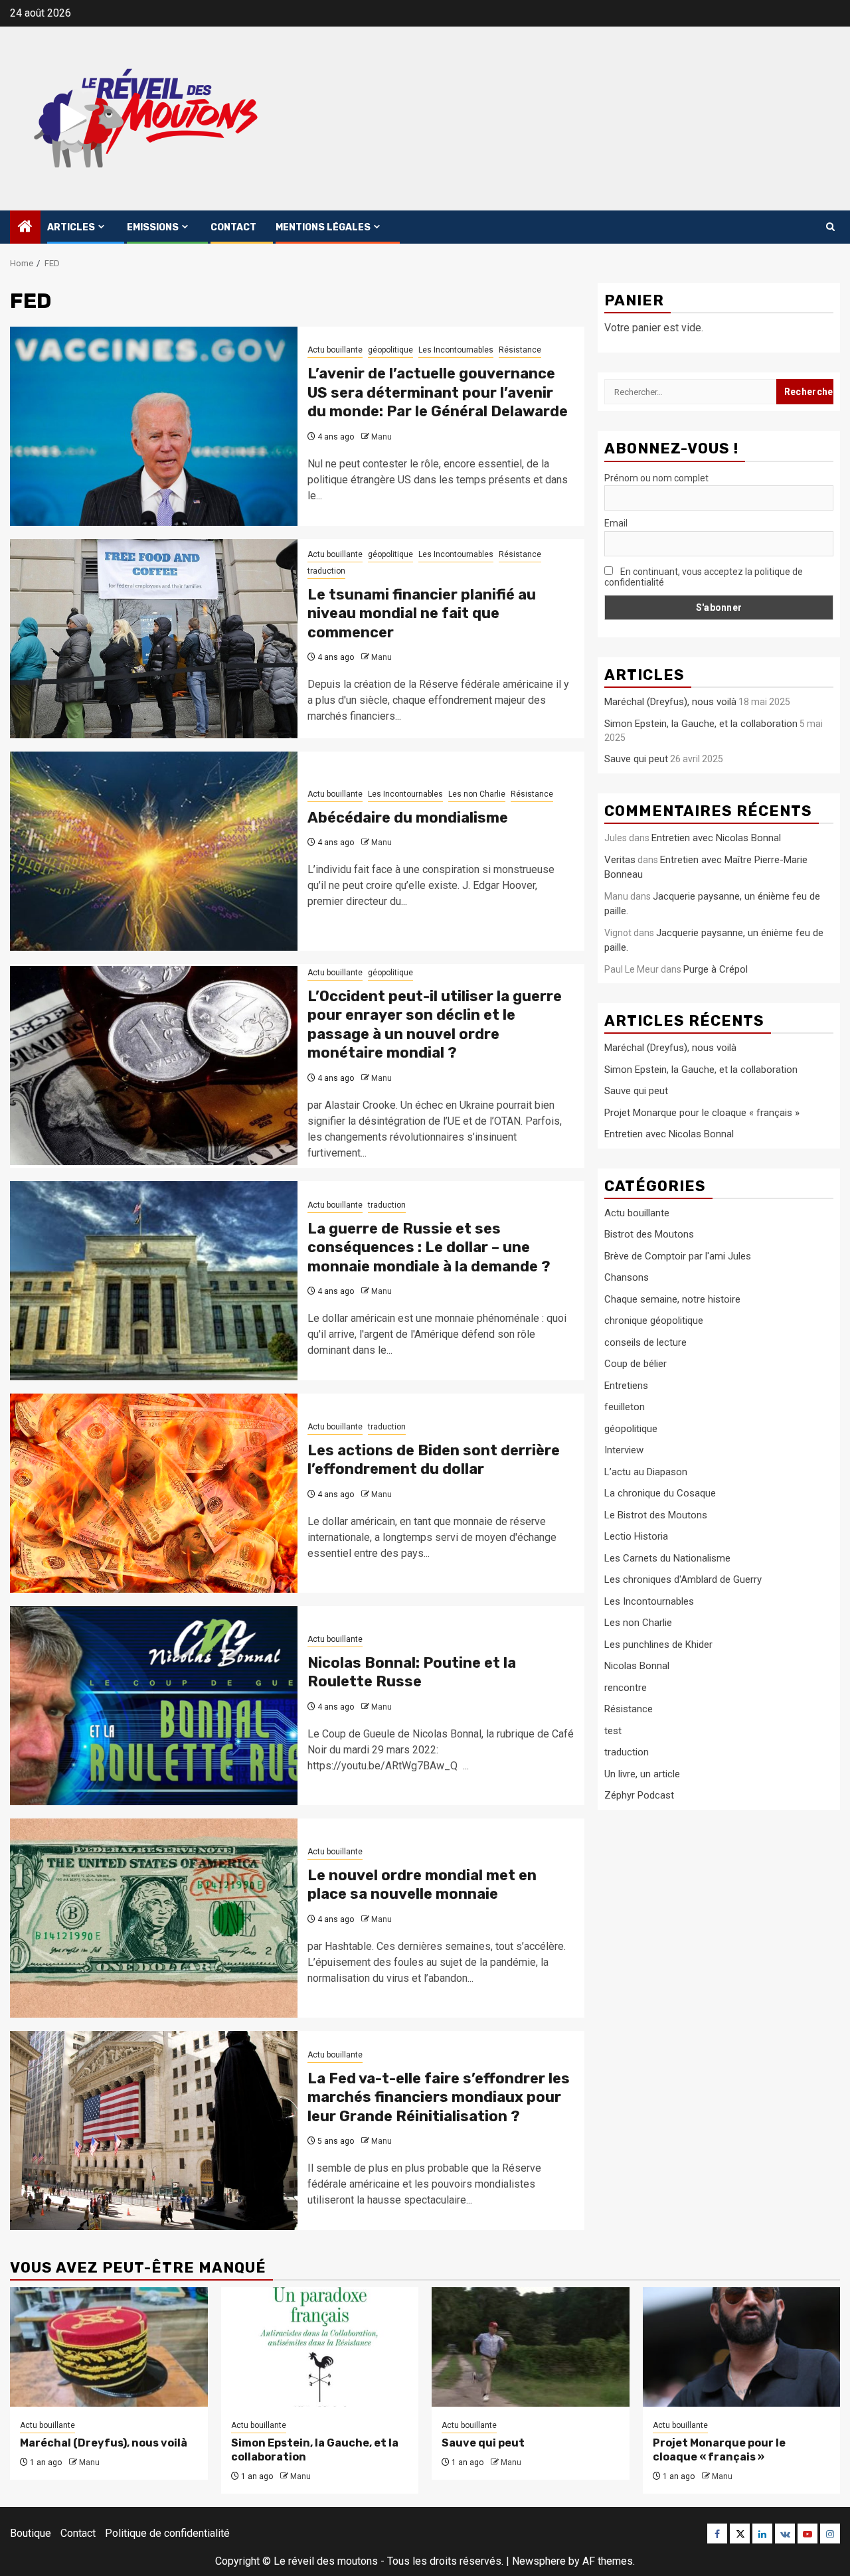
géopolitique (390, 350)
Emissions (153, 227)
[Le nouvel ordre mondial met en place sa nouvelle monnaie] (154, 1918)
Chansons (627, 1278)
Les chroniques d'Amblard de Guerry (683, 1580)
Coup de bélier (636, 1364)
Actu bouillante (335, 350)
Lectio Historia (636, 1537)
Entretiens (626, 1386)
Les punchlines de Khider (658, 1645)
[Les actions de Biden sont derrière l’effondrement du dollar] (154, 1493)
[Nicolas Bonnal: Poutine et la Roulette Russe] (154, 1706)
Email (616, 523)
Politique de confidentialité (167, 2533)
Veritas (620, 860)
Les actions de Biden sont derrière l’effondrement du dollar (434, 1460)
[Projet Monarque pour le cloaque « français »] (742, 2347)
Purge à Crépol (716, 969)
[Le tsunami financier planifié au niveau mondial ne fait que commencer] (154, 639)
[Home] (25, 228)
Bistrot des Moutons (649, 1235)
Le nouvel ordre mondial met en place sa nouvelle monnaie (422, 1885)
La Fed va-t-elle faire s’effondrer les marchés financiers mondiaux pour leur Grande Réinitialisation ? (439, 2097)
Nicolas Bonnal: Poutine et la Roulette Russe (412, 1672)
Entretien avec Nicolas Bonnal (716, 838)
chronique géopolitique (654, 1321)
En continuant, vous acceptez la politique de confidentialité (704, 577)
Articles (71, 227)
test (613, 1731)
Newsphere (539, 2561)
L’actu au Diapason (646, 1472)
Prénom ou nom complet (656, 478)
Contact (233, 227)
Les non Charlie (477, 794)
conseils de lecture (645, 1342)
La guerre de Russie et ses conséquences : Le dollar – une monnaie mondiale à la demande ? (429, 1248)
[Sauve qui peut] (531, 2347)
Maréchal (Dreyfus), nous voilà (670, 702)
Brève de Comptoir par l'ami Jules (678, 1256)
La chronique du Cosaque (660, 1494)
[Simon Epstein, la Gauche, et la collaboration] (320, 2347)
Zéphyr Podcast (639, 1796)
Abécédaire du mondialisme (408, 818)
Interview (624, 1451)
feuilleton (625, 1408)
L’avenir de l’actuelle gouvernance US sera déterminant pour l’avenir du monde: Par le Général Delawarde (438, 392)
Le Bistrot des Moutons (656, 1515)
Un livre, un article (642, 1774)
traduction (326, 571)
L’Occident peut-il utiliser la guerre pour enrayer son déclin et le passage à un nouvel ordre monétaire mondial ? (435, 1025)
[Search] (830, 227)
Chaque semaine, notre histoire (672, 1299)
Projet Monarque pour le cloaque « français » (702, 1113)
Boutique (31, 2533)
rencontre (626, 1688)
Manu (382, 437)
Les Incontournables (456, 350)
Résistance (520, 350)
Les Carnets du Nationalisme (667, 1558)
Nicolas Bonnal (637, 1666)
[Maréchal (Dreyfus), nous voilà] (109, 2347)
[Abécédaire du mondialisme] (154, 851)
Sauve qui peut (636, 759)
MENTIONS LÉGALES (323, 227)
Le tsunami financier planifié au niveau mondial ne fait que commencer (422, 613)
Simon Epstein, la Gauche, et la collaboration (701, 724)
